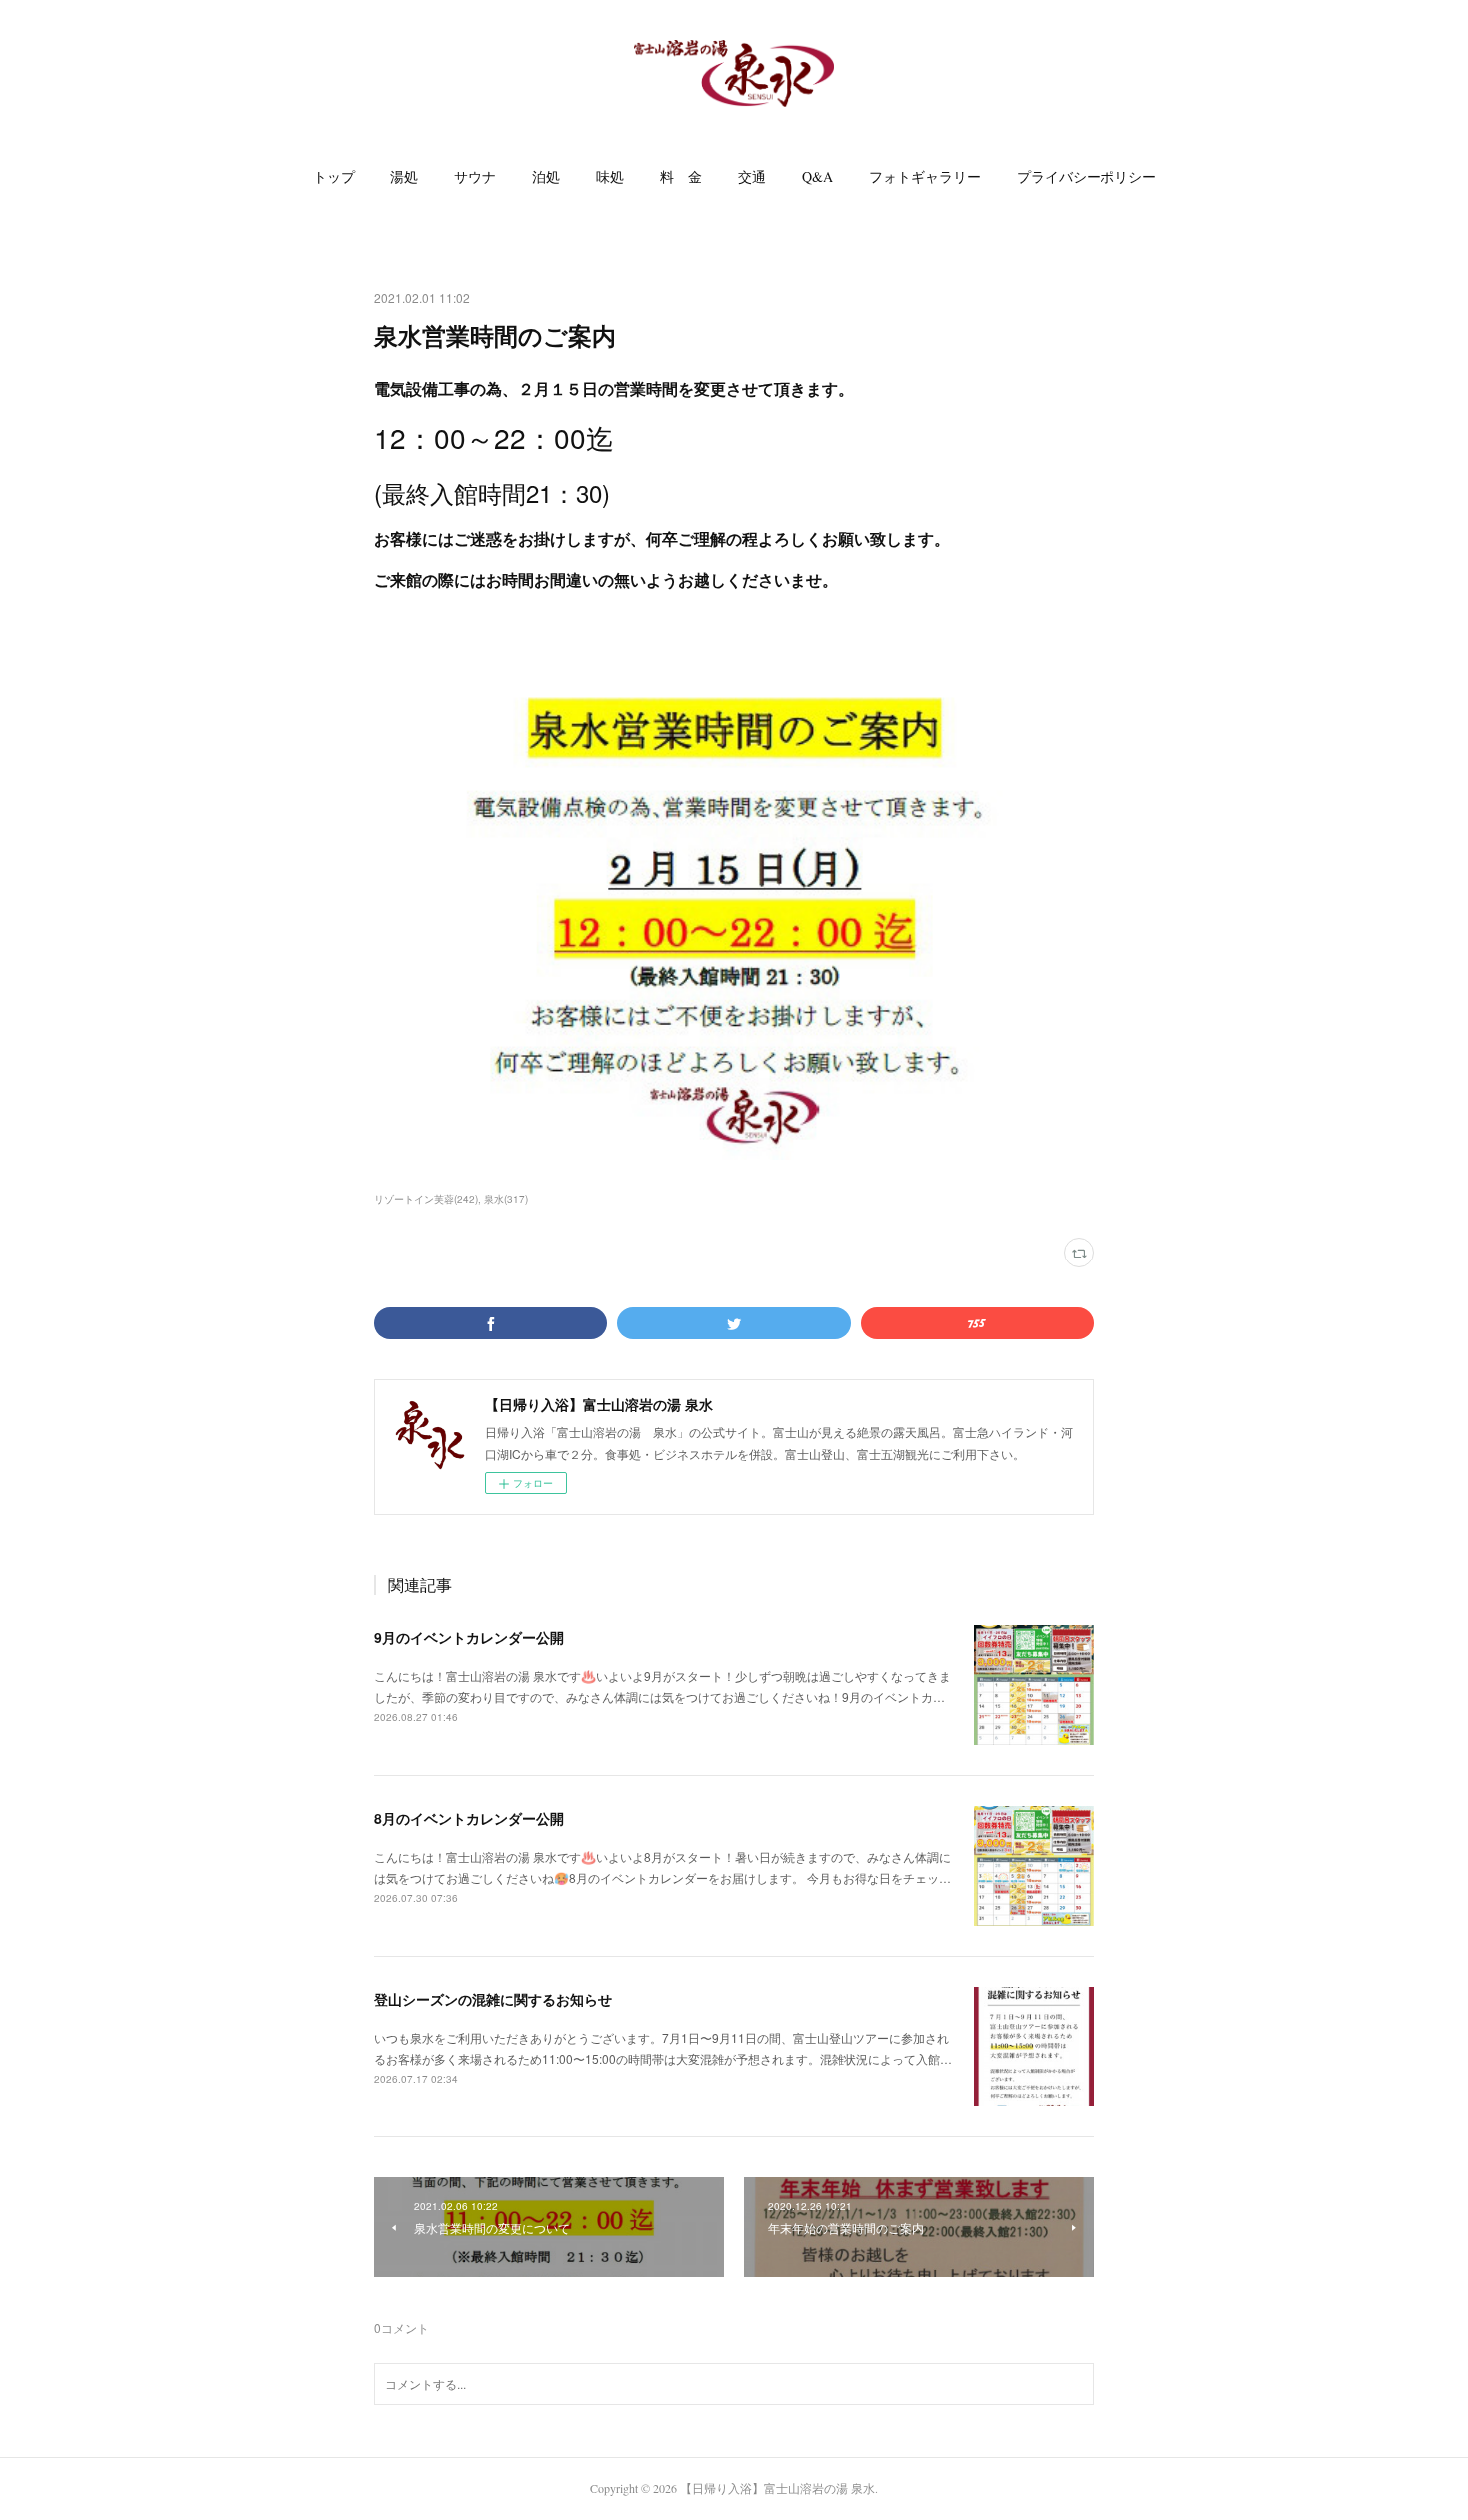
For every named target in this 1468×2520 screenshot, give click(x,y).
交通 (752, 176)
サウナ (475, 176)
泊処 (546, 176)
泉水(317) (506, 1199)
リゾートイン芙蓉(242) (426, 1199)
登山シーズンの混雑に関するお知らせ (493, 1999)
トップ (334, 176)
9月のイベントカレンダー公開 (469, 1637)
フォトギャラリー (925, 176)
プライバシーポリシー (1087, 176)
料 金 (681, 176)
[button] (334, 177)
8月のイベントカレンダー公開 (469, 1818)
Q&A (817, 176)
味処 (610, 176)
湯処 (404, 176)
